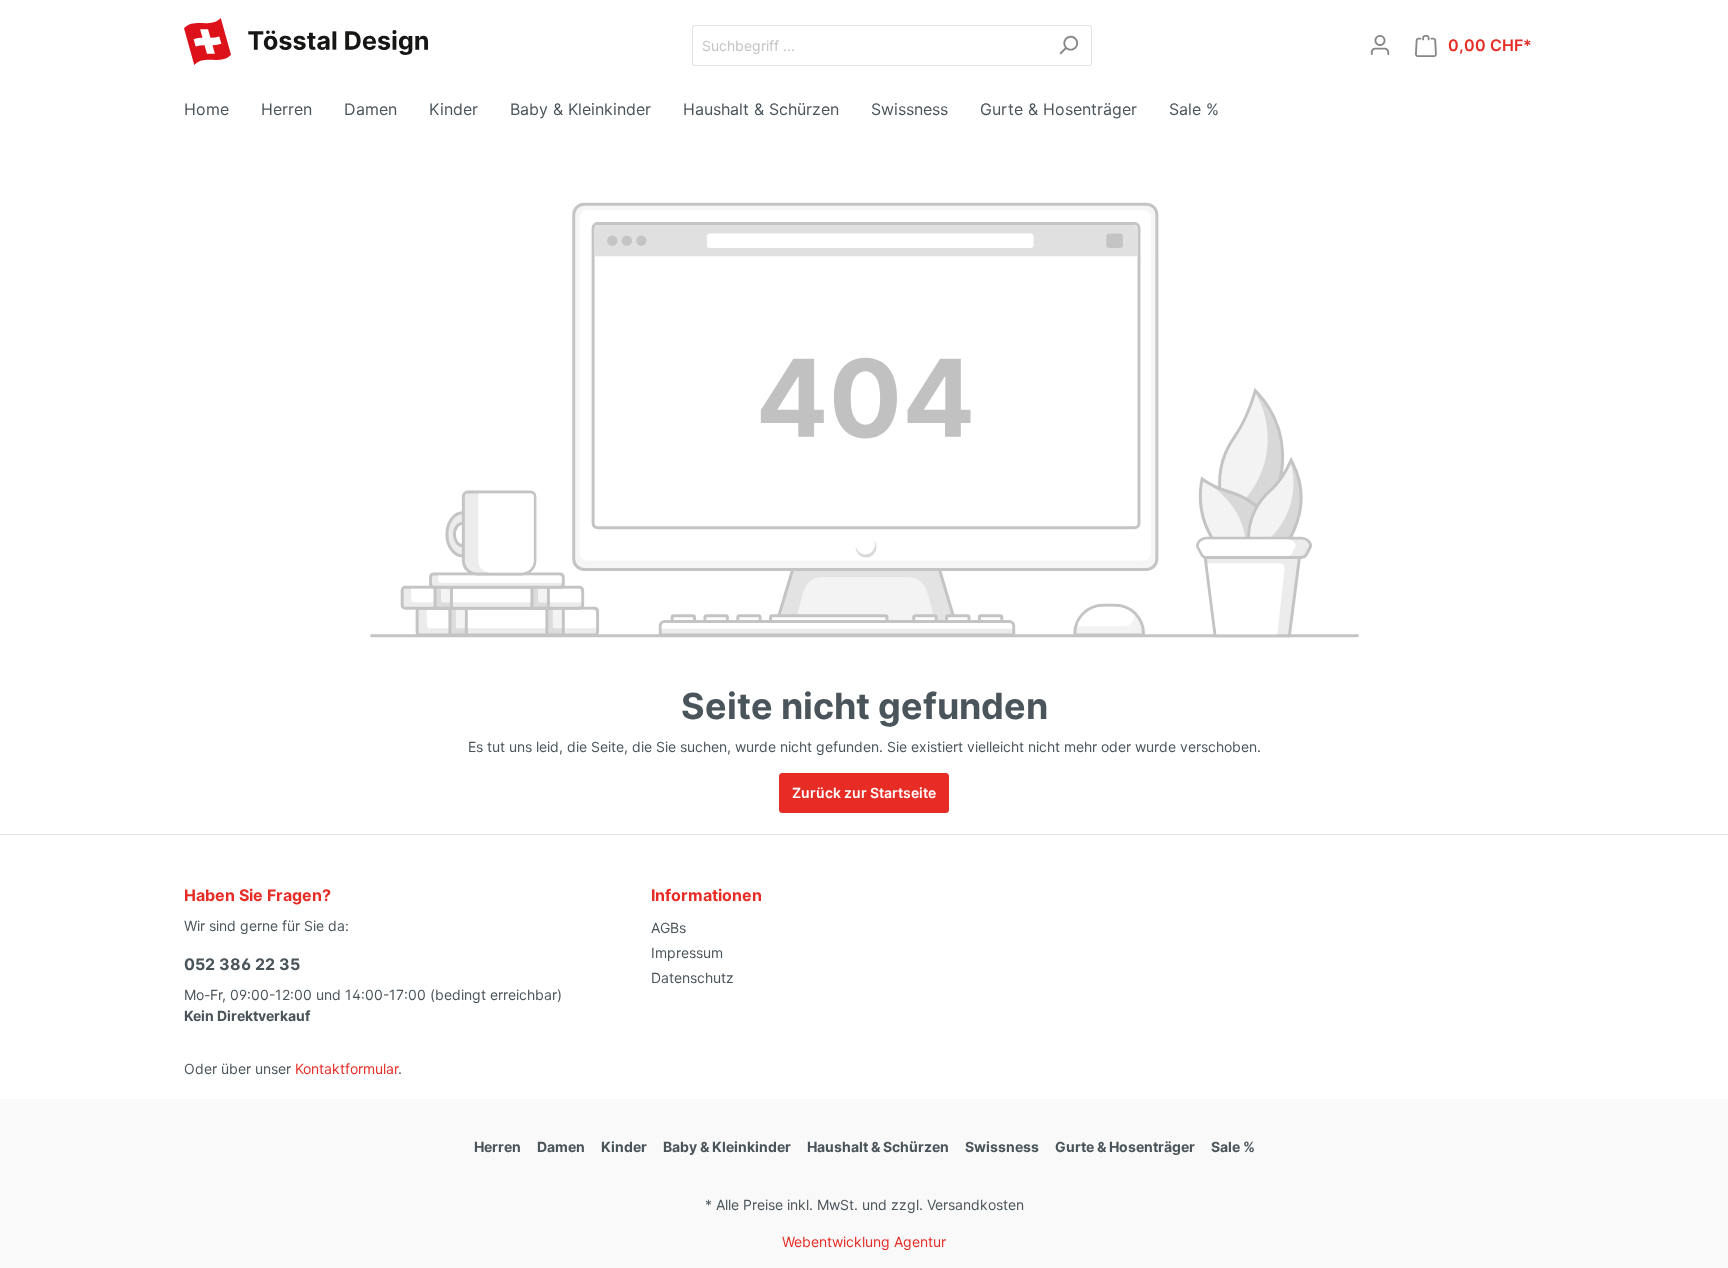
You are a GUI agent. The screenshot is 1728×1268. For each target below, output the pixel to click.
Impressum (687, 952)
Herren (497, 1146)
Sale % (1233, 1146)
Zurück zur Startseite (864, 792)
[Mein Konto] (1380, 45)
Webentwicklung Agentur (864, 1241)
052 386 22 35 (242, 964)
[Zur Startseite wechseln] (306, 41)
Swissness (1002, 1146)
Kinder (624, 1146)
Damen (561, 1146)
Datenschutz (692, 977)
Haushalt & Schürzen (878, 1146)
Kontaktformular (346, 1068)
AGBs (668, 927)
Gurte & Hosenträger (1125, 1146)
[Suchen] (1068, 45)
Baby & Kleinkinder (727, 1146)
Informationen (706, 895)
